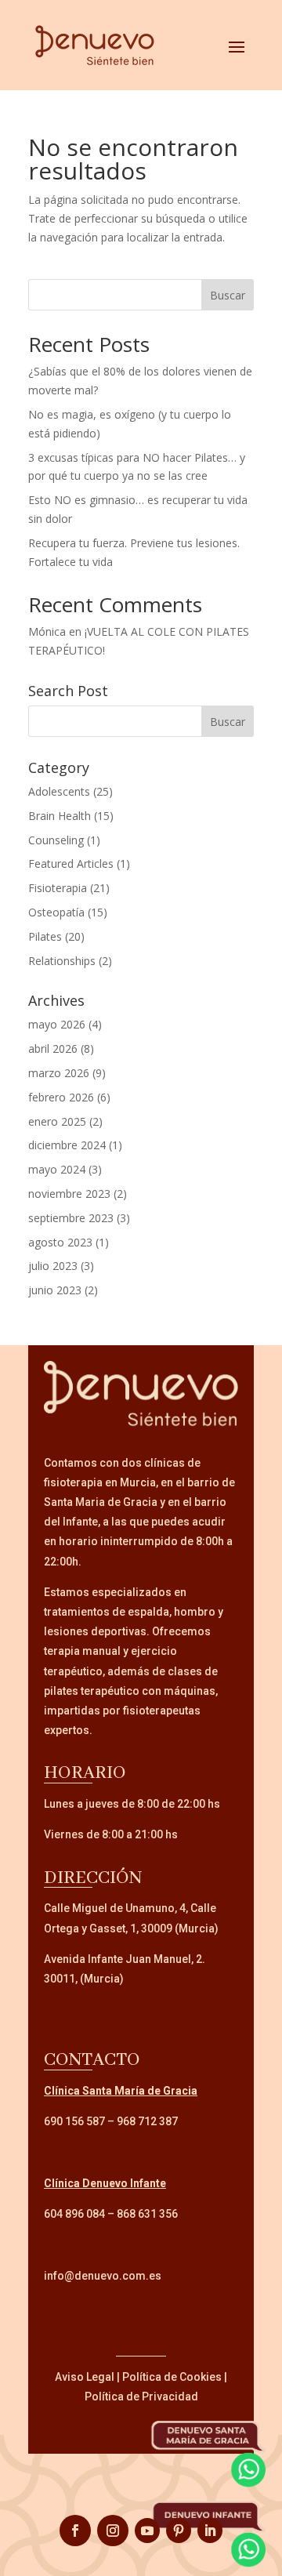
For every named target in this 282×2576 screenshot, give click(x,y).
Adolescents (59, 791)
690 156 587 (74, 2121)
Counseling (56, 840)
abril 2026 (53, 1049)
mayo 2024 (57, 1169)
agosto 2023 (60, 1242)
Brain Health (60, 816)
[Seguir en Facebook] (75, 2531)
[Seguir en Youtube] (147, 2531)
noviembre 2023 (69, 1194)
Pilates (45, 936)
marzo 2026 (59, 1073)
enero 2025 (57, 1121)
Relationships (62, 961)
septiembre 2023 (71, 1218)
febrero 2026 (61, 1097)
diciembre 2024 (67, 1145)
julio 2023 (53, 1266)
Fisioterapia (58, 888)
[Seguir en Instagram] (113, 2531)
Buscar (228, 295)
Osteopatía (56, 912)
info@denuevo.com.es (103, 2276)
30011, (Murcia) (84, 1979)
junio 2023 (55, 1290)
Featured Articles (71, 864)
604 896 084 (74, 2214)
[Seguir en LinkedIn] (210, 2531)
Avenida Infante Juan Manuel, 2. (125, 1959)
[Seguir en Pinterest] (179, 2531)
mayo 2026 (57, 1024)
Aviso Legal (85, 2377)
